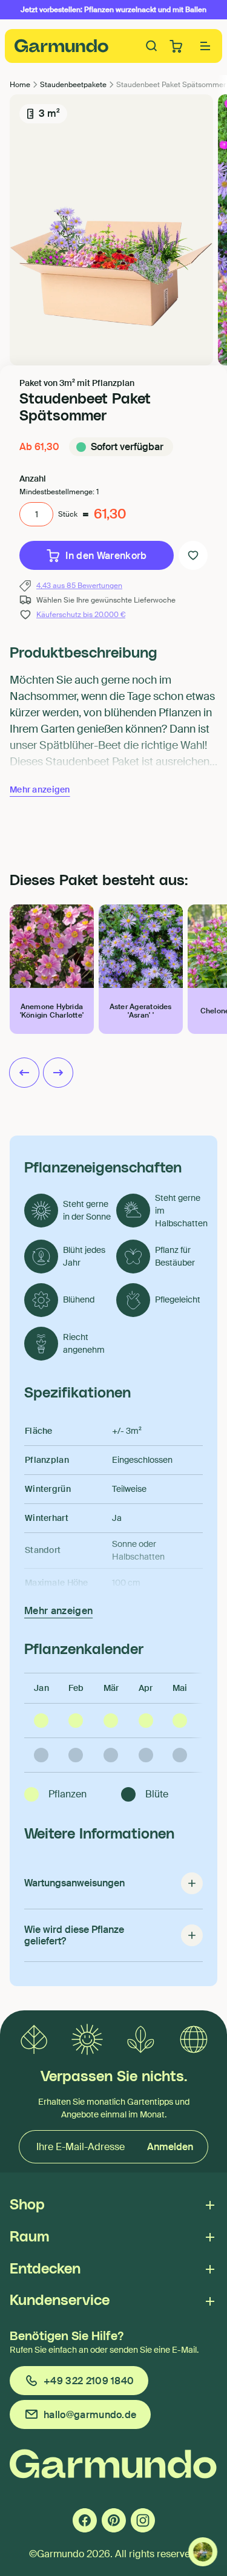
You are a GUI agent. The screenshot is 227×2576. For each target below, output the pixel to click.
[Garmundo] (62, 46)
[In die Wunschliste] (193, 555)
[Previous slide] (24, 1073)
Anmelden (170, 2147)
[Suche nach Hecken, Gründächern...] (152, 46)
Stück (68, 514)
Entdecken (45, 2269)
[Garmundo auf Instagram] (143, 2520)
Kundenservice (60, 2301)
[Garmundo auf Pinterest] (114, 2520)
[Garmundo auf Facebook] (85, 2520)
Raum (29, 2237)
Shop (27, 2205)
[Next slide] (58, 1073)
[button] (205, 46)
